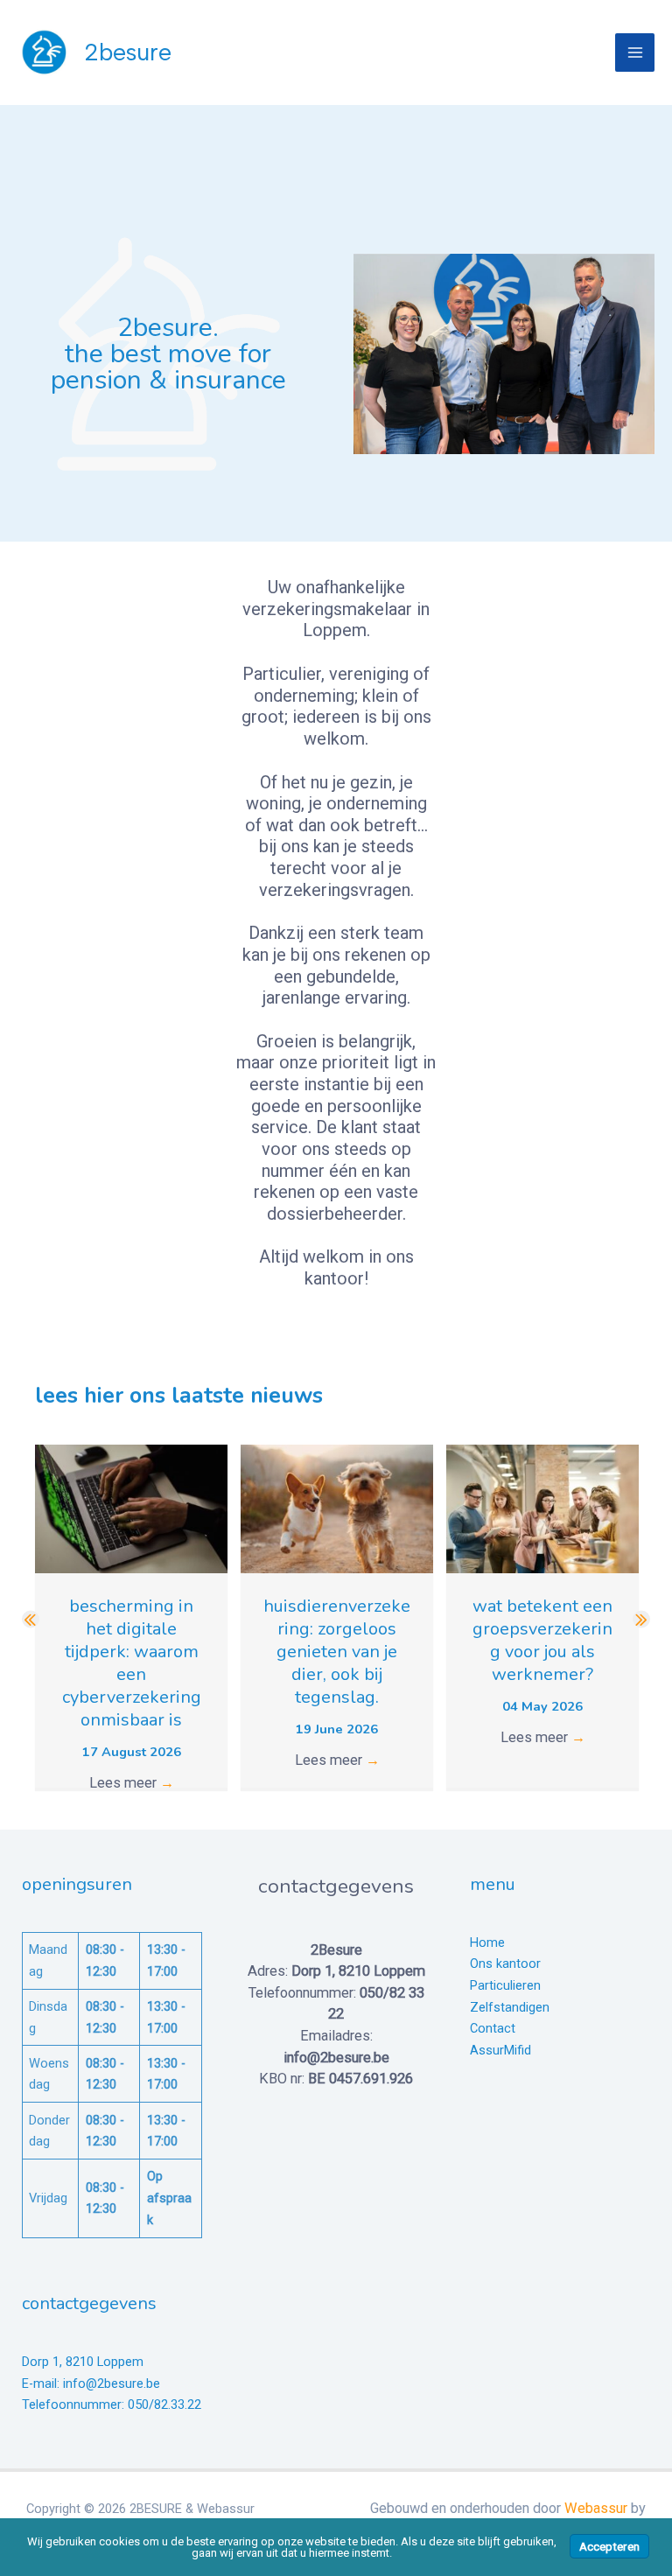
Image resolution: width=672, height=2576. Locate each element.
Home (487, 1942)
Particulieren (505, 1985)
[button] (31, 1620)
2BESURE (128, 52)
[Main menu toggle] (635, 53)
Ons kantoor (505, 1963)
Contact (493, 2028)
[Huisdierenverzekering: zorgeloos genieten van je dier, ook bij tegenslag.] (337, 1508)
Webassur (596, 2508)
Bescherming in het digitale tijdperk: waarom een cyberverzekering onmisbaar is (132, 1663)
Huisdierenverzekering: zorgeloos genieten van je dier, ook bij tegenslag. (337, 1652)
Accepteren (609, 2546)
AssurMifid (500, 2050)
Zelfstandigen (510, 2007)
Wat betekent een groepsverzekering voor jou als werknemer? (542, 1640)
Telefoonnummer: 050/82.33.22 (112, 2404)
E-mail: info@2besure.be (91, 2383)
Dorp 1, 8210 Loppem (83, 2362)
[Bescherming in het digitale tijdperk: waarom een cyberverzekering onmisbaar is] (131, 1508)
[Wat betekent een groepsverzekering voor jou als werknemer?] (542, 1508)
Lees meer (132, 1783)
